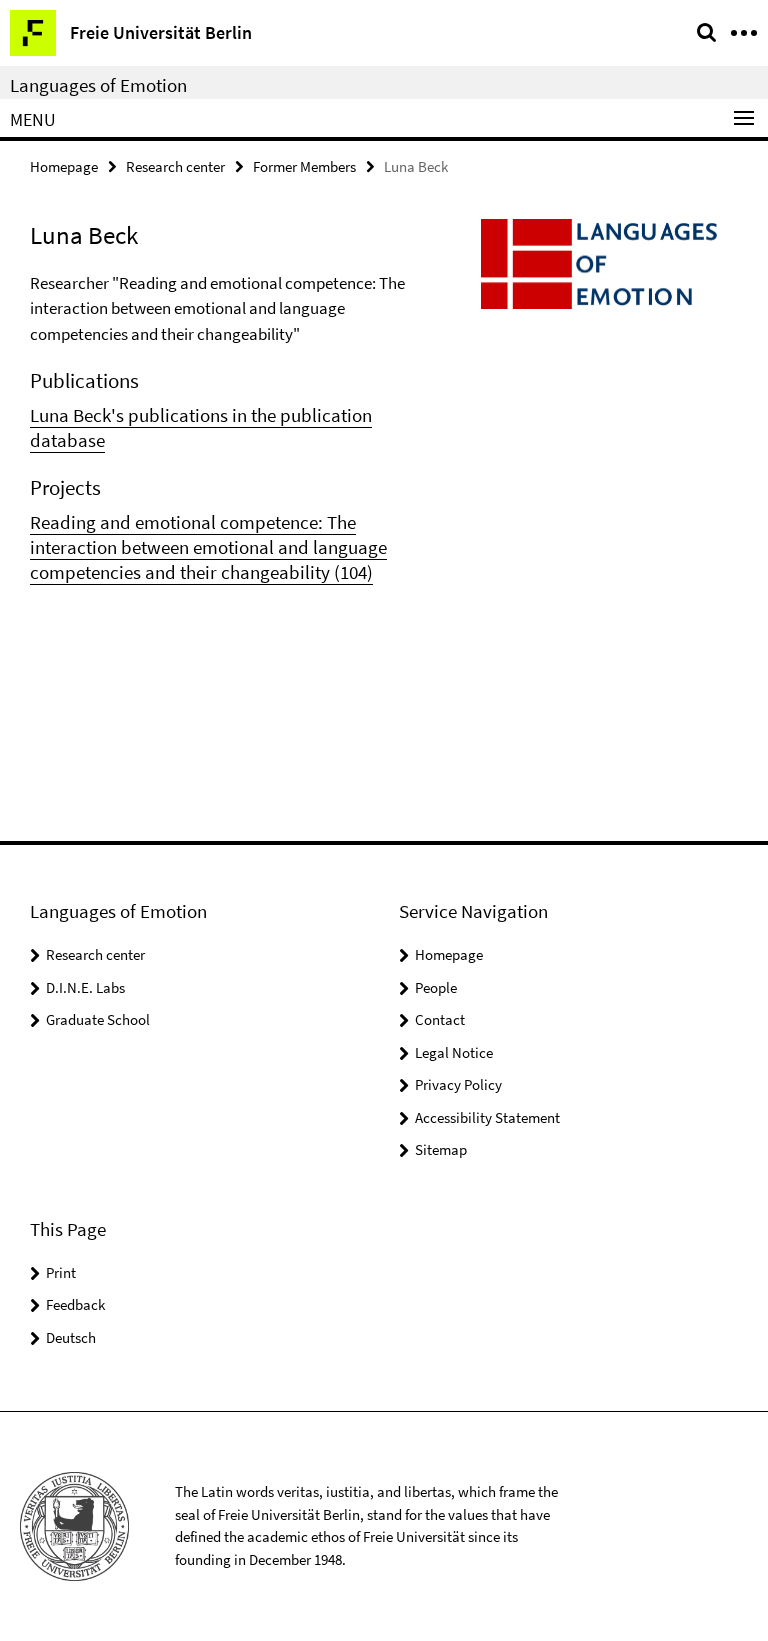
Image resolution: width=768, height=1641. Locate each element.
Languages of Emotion (98, 85)
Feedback (75, 1304)
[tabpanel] (230, 428)
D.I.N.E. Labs (85, 987)
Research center (175, 166)
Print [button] (61, 1272)
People (436, 987)
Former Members (304, 166)
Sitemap (441, 1149)
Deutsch (71, 1337)
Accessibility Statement (487, 1117)
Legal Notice (454, 1052)
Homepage (64, 166)
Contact (440, 1019)
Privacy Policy (458, 1084)
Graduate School (98, 1019)
